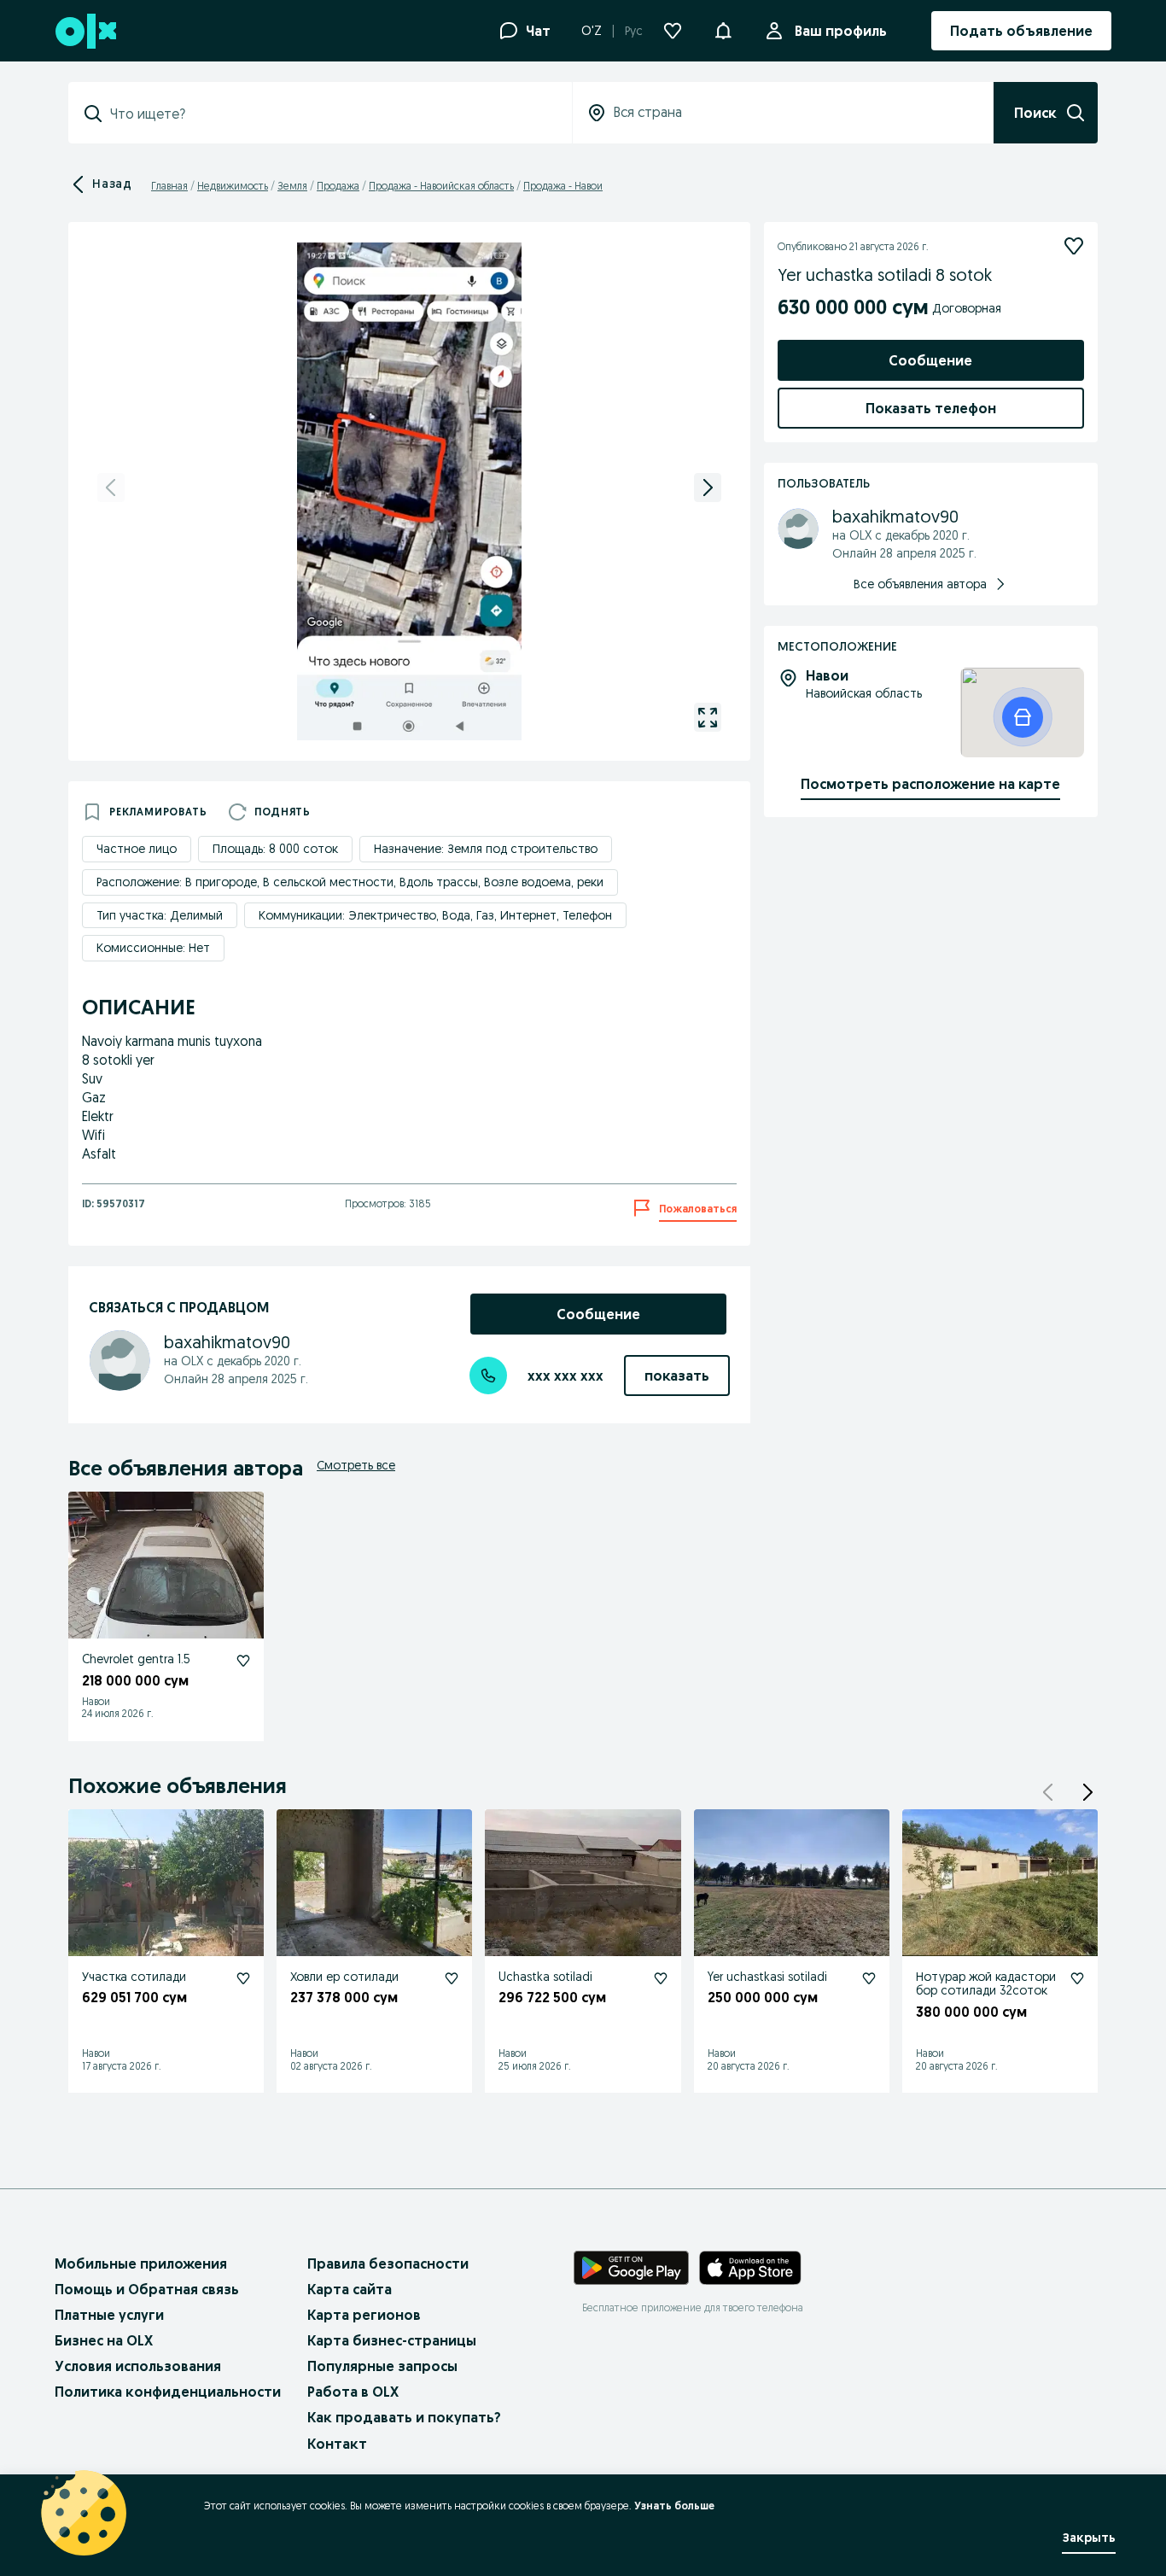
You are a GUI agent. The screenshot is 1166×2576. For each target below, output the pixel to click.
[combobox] (330, 114)
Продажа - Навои (563, 186)
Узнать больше (674, 2506)
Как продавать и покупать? (404, 2417)
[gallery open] (708, 717)
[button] (723, 29)
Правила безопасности (388, 2263)
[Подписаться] (1074, 246)
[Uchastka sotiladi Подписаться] (661, 1978)
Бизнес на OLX (104, 2340)
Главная (169, 186)
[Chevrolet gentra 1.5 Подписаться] (243, 1661)
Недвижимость (233, 186)
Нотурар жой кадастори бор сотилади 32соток (986, 1984)
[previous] (111, 488)
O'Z (592, 31)
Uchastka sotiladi (545, 1977)
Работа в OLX (353, 2392)
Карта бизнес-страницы (392, 2340)
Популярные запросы (382, 2366)
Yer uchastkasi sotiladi (767, 1977)
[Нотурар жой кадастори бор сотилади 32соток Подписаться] (1077, 1978)
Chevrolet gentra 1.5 (136, 1659)
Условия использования (138, 2366)
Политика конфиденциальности (168, 2392)
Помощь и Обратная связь (147, 2289)
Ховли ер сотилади (344, 1977)
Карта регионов (364, 2315)
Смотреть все (356, 1465)
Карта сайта (350, 2289)
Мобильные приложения (141, 2263)
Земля (292, 186)
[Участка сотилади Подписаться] (243, 1978)
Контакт (337, 2444)
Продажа (338, 186)
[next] (708, 488)
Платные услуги (109, 2315)
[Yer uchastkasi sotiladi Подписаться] (869, 1978)
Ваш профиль (841, 31)
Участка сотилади (134, 1977)
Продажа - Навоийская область (441, 186)
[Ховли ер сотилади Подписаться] (452, 1978)
